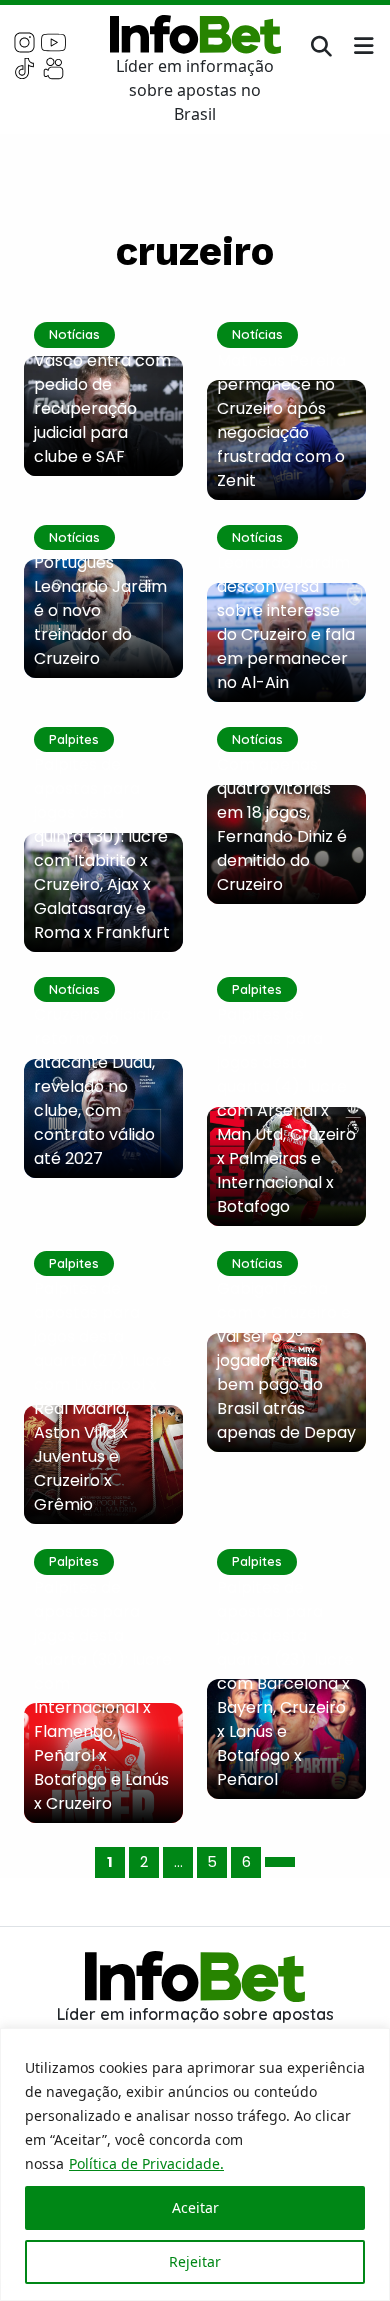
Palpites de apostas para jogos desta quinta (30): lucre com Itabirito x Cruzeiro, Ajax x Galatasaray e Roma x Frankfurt (102, 848)
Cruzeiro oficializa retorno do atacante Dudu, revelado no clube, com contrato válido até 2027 (102, 1086)
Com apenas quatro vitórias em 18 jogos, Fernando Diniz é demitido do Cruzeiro (282, 824)
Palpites (74, 739)
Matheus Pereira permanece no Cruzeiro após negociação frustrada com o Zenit (281, 420)
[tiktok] (24, 67)
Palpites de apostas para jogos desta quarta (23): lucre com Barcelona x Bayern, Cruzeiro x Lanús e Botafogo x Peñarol (285, 1683)
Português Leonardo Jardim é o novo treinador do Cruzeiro (100, 610)
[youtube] (53, 41)
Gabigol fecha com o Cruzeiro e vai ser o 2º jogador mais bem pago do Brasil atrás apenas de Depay (286, 1360)
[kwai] (53, 67)
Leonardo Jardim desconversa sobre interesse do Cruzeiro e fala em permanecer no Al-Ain (286, 622)
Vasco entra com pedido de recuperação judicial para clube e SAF (102, 408)
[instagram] (24, 41)
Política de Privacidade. (146, 2163)
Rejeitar (195, 2261)
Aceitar (195, 2207)
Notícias (74, 334)
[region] (195, 2164)
